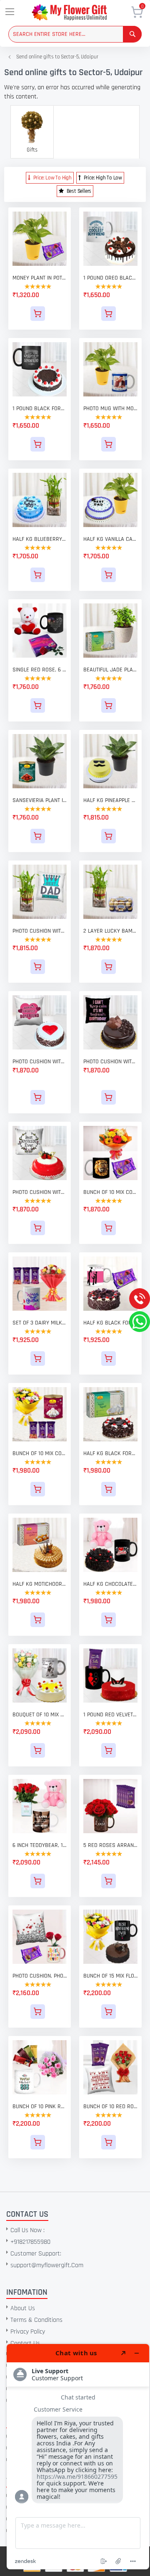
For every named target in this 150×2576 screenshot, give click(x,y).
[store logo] (81, 12)
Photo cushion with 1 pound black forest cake (40, 1062)
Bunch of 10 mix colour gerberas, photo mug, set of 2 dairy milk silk (110, 1192)
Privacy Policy (28, 2332)
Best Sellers (78, 191)
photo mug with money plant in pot (110, 409)
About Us (23, 2308)
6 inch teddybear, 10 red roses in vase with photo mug (40, 1845)
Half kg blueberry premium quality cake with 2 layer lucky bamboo (40, 539)
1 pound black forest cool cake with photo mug (40, 409)
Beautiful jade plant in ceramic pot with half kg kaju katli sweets (110, 670)
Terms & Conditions (36, 2320)
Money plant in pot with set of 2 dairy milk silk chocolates (40, 278)
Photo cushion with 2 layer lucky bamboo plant (40, 931)
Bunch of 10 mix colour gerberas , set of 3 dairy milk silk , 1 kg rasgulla (40, 1453)
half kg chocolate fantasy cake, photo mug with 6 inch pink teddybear (110, 1584)
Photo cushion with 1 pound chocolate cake (110, 1062)
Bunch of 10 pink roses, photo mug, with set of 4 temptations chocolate (40, 2107)
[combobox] (75, 34)
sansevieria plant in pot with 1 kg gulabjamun (40, 800)
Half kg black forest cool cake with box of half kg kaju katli (110, 1453)
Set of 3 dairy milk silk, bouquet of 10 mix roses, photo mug (40, 1323)
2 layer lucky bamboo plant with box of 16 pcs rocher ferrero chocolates (110, 931)
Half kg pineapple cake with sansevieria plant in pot (110, 800)
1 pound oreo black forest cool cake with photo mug (110, 278)
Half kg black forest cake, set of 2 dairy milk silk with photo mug (110, 1323)
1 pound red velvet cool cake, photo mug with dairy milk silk (110, 1715)
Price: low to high (52, 178)
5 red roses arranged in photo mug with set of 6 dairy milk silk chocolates (110, 1845)
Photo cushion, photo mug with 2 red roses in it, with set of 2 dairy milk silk (40, 1976)
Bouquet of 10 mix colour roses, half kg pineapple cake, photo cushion (40, 1715)
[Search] (132, 34)
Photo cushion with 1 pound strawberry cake (40, 1192)
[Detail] (40, 314)
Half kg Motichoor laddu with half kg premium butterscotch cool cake (40, 1584)
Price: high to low (102, 178)
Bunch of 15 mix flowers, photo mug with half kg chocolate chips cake (110, 1976)
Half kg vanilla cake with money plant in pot (110, 539)
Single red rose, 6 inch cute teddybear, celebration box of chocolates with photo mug (40, 670)
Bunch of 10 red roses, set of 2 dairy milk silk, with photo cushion (110, 2107)
